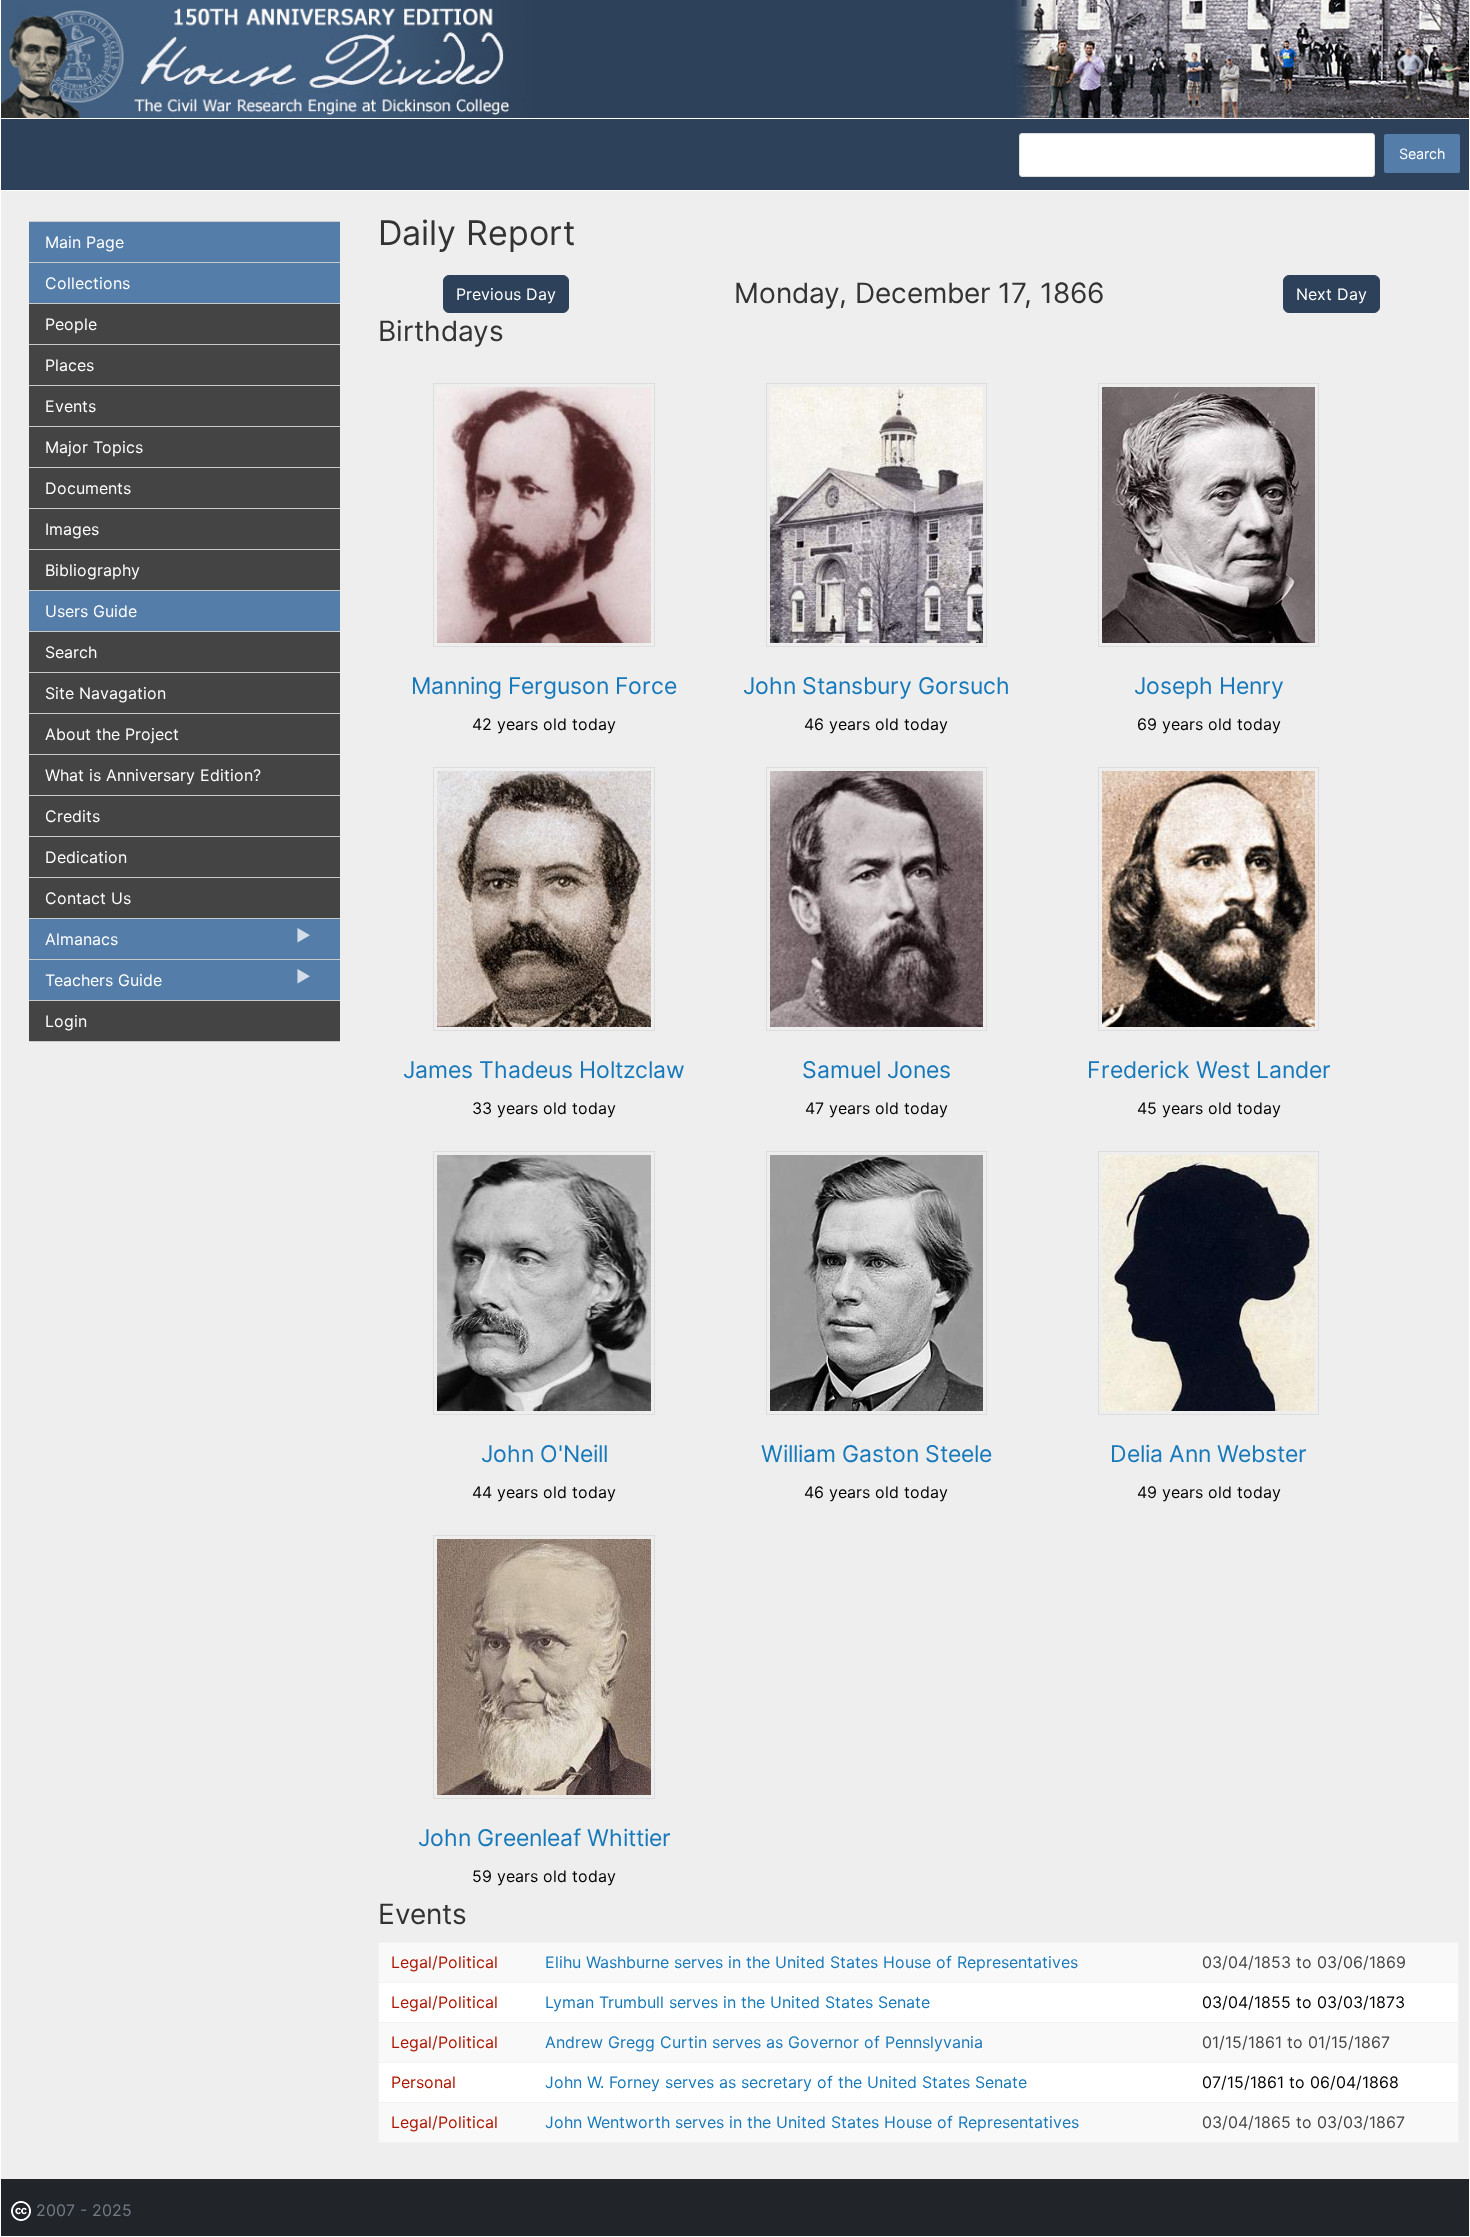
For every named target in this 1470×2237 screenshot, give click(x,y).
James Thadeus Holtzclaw (544, 1070)
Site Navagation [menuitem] (105, 693)
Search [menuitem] (71, 652)
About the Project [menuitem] (112, 734)
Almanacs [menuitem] (73, 944)
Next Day (1331, 294)
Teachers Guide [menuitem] (95, 985)
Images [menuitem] (72, 529)
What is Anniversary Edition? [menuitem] (153, 775)
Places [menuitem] (69, 365)
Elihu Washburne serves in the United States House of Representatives (811, 1962)
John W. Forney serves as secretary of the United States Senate (786, 2082)
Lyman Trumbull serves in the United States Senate (737, 2002)
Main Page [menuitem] (84, 242)
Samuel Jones (876, 1070)
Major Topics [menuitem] (94, 447)
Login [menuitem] (66, 1021)
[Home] (735, 58)
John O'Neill (544, 1454)
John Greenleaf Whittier (544, 1838)
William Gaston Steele (876, 1454)
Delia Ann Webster (1208, 1454)
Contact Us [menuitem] (88, 898)
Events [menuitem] (70, 406)
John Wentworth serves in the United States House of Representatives (812, 2122)
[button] (543, 640)
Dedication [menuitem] (86, 857)
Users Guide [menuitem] (91, 611)
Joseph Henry (1209, 686)
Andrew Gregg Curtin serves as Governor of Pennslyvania (764, 2042)
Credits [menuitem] (72, 816)
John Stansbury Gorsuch (876, 686)
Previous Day (506, 294)
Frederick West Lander (1209, 1070)
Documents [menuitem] (88, 488)
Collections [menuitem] (87, 283)
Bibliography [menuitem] (92, 570)
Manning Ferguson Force (544, 686)
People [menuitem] (71, 324)
